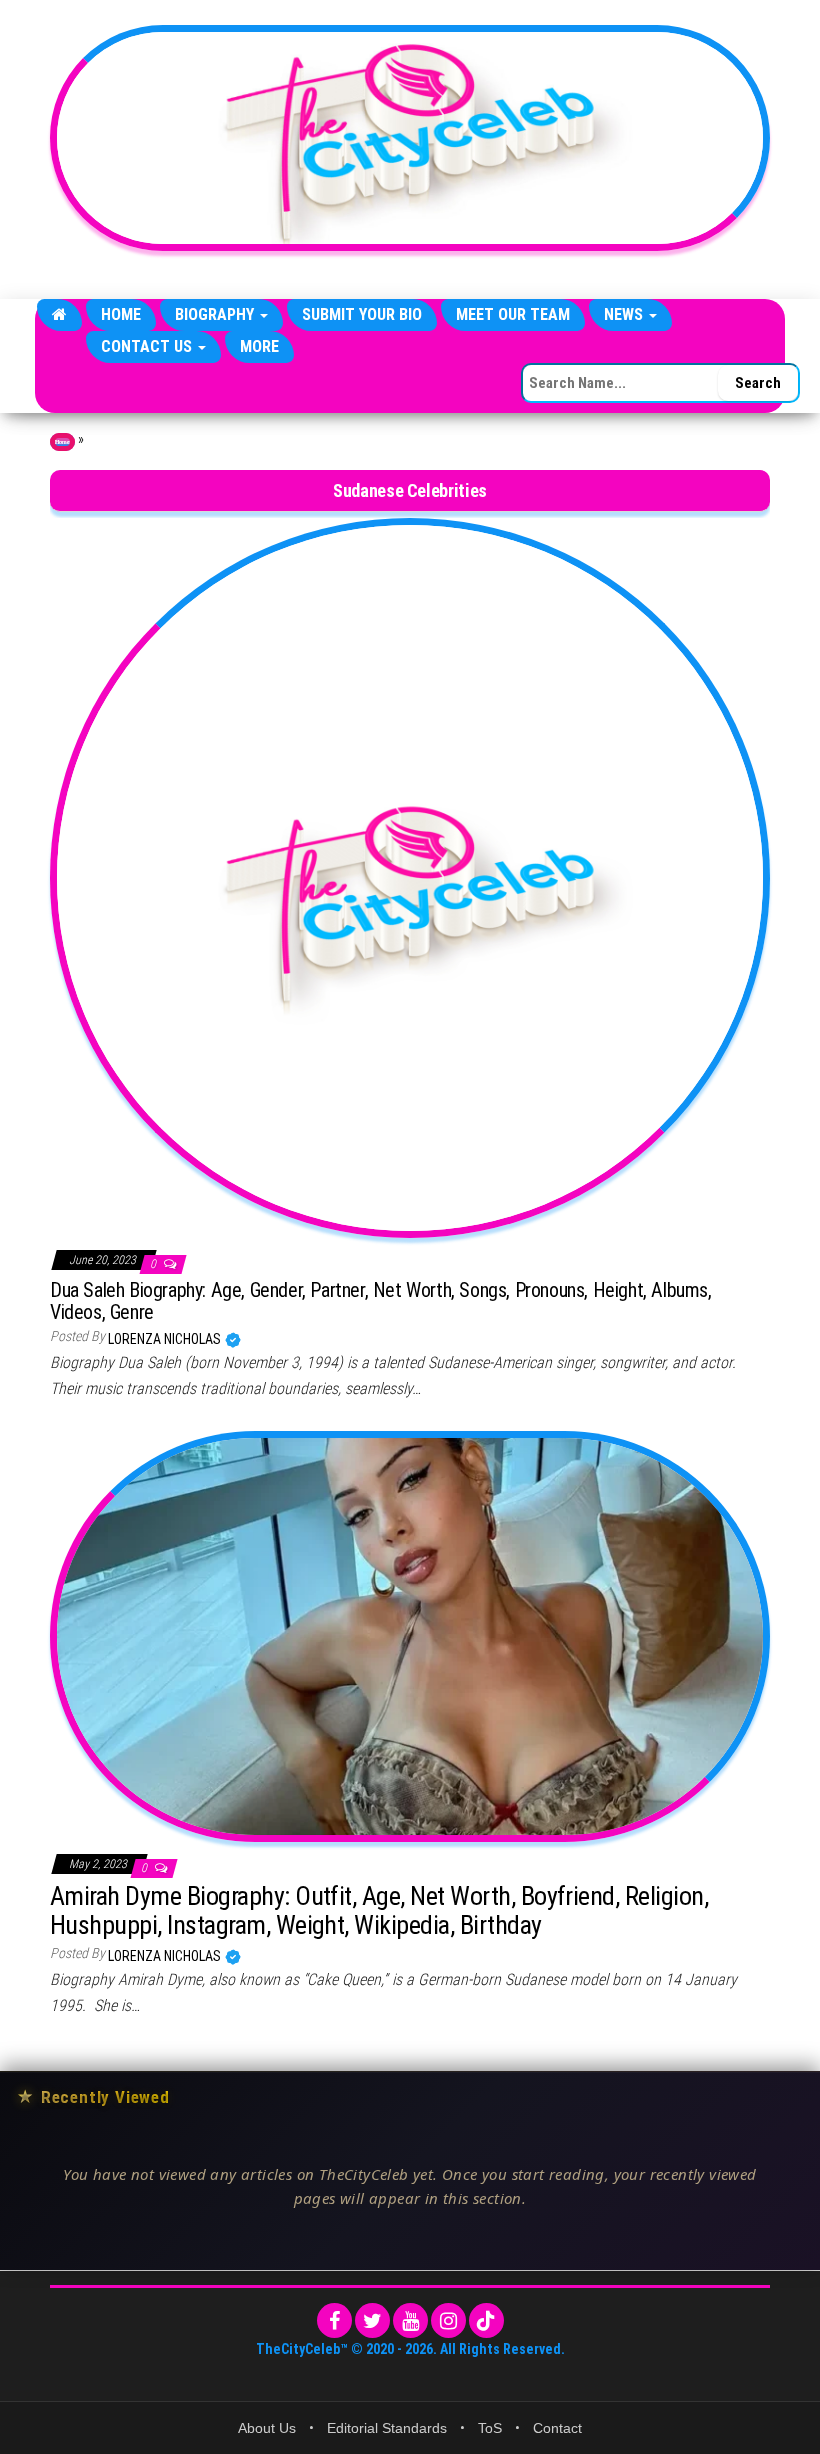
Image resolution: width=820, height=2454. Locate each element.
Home (121, 314)
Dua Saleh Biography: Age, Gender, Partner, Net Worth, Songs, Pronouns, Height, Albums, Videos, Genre (381, 1301)
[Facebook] (334, 2320)
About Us (267, 2428)
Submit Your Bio (362, 314)
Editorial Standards (387, 2428)
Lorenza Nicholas (166, 1339)
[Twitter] (372, 2320)
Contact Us (148, 346)
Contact (557, 2428)
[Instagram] (448, 2320)
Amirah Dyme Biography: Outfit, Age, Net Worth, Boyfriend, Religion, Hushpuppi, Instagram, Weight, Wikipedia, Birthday (379, 1910)
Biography (216, 314)
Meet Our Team (513, 314)
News (625, 314)
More (259, 346)
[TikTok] (486, 2320)
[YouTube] (410, 2320)
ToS (490, 2428)
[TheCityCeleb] (59, 315)
